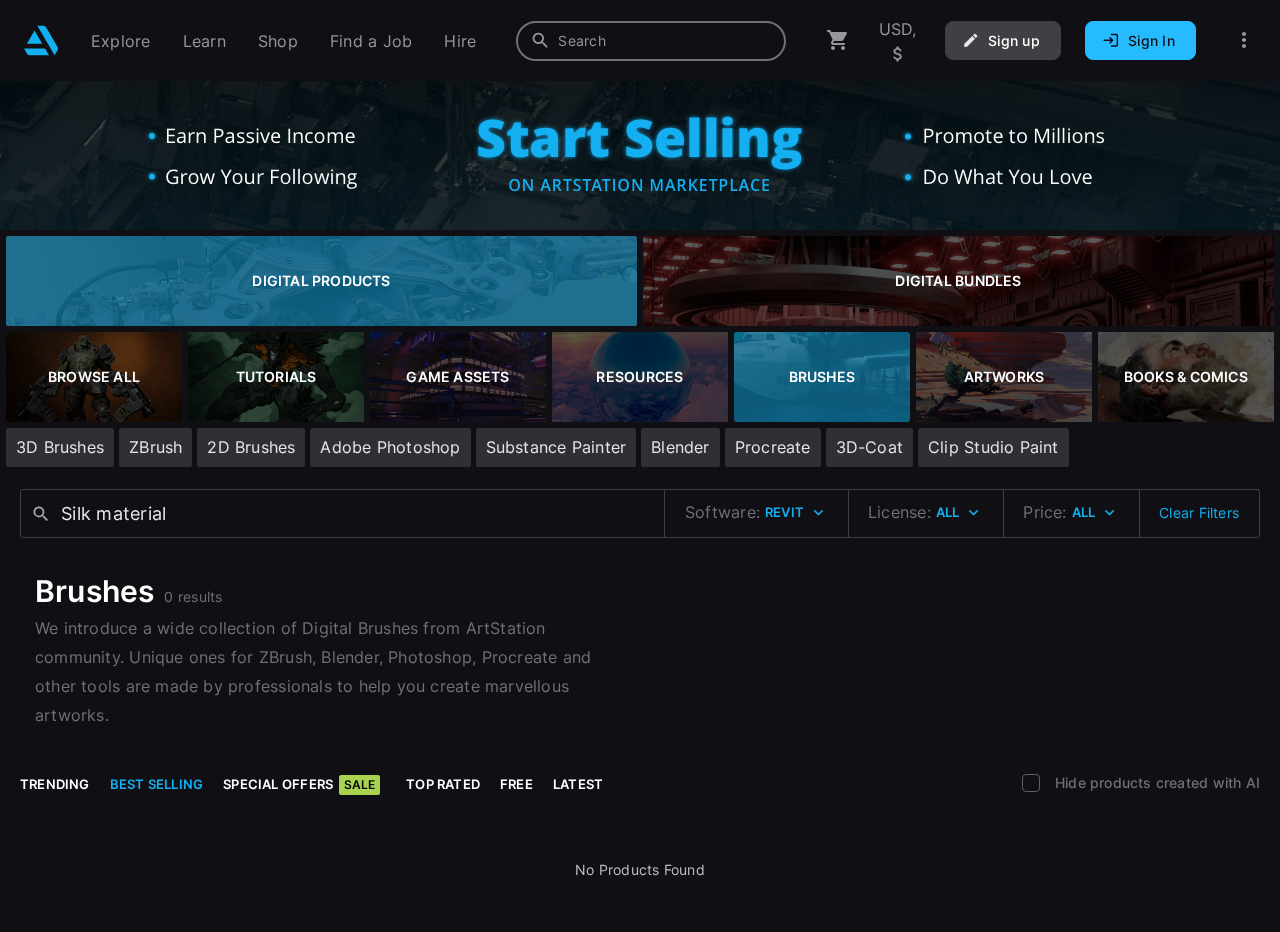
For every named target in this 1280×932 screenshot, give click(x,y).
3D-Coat (869, 447)
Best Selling (157, 784)
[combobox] (651, 41)
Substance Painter (556, 447)
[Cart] (838, 40)
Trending (55, 784)
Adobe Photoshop (390, 447)
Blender (680, 447)
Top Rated (443, 784)
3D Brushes (60, 447)
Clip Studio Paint (993, 447)
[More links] (1244, 40)
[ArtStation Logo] (41, 40)
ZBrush (155, 447)
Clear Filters (1199, 512)
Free (516, 784)
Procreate (773, 447)
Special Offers (299, 784)
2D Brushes (251, 447)
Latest (578, 784)
